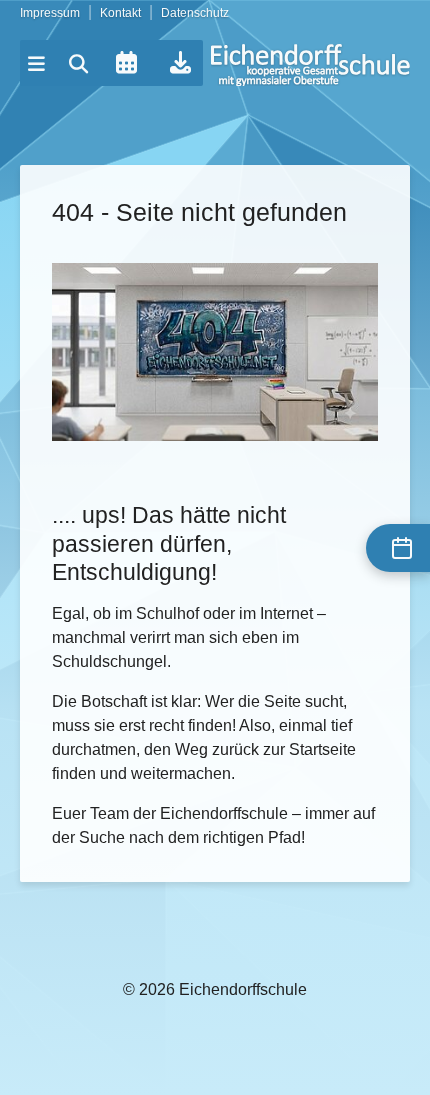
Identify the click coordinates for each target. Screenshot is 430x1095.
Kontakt (120, 13)
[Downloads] (180, 63)
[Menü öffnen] (37, 63)
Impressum (50, 13)
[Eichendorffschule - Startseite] (310, 65)
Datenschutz (195, 13)
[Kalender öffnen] (126, 63)
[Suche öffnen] (79, 63)
